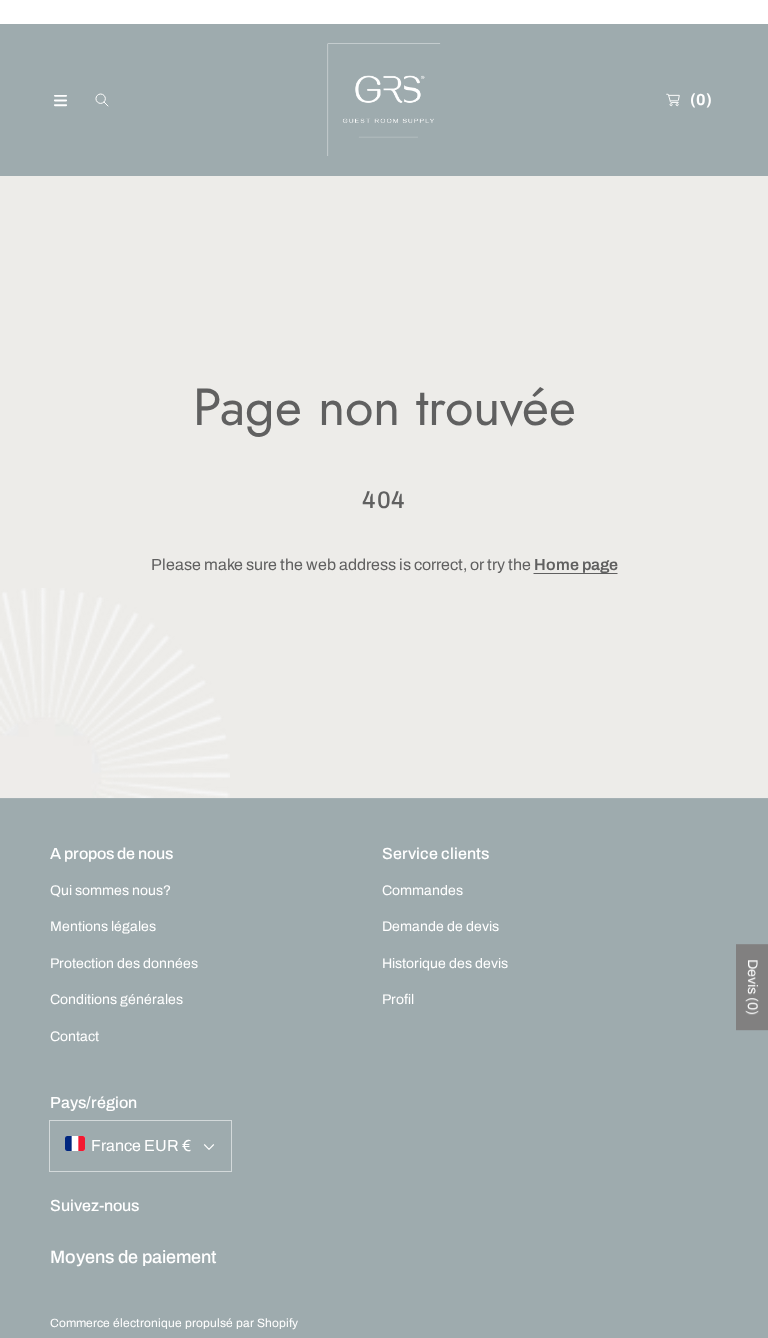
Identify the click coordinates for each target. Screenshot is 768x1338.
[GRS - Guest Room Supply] (384, 100)
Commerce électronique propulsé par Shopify (174, 1323)
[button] (60, 100)
